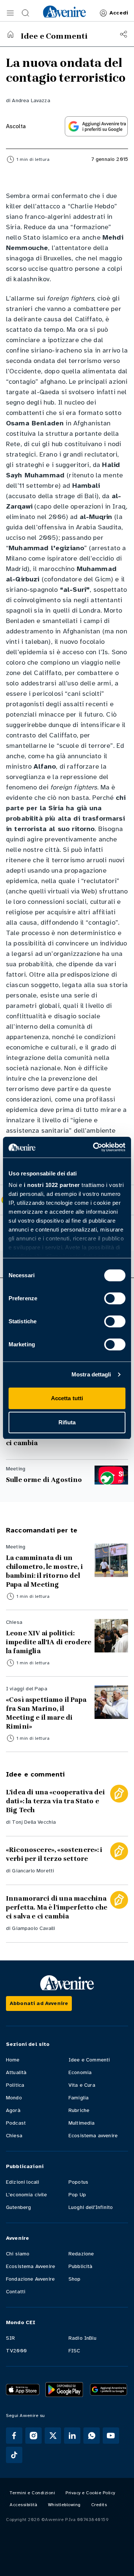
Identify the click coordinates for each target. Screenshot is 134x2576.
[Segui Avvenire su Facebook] (14, 2436)
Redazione (81, 2254)
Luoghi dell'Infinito (91, 2207)
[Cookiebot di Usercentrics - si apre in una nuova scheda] (95, 1147)
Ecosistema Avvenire (31, 2266)
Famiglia (79, 2098)
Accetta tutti (67, 1398)
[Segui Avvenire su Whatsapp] (92, 2436)
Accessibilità (24, 2505)
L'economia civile (26, 2195)
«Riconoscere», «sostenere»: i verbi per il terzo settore (54, 1854)
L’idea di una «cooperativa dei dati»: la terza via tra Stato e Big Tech (55, 1801)
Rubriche (79, 2110)
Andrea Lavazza (31, 100)
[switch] (115, 1298)
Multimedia (82, 2123)
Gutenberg (18, 2207)
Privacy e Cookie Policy (90, 2493)
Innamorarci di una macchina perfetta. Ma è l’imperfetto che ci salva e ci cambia (57, 1907)
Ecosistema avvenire (93, 2136)
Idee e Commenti (89, 2060)
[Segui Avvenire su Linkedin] (72, 2436)
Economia (80, 2072)
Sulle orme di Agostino (44, 1480)
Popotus (78, 2182)
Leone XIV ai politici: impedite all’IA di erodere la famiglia (49, 1642)
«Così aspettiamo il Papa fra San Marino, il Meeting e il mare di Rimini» (46, 1713)
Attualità (16, 2072)
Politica (15, 2085)
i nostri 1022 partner (52, 1185)
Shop (75, 2279)
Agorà (13, 2110)
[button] (10, 13)
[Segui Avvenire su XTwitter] (53, 2436)
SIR (10, 2338)
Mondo (14, 2098)
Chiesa (14, 2136)
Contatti (16, 2292)
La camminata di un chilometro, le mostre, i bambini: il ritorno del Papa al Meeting (44, 1571)
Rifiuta (67, 1422)
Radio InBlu (82, 2338)
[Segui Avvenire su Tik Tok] (14, 2455)
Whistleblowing (64, 2505)
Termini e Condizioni (32, 2493)
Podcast (16, 2123)
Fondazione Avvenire (30, 2279)
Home (13, 2060)
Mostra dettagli (91, 1374)
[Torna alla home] (10, 34)
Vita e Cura (82, 2085)
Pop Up (77, 2195)
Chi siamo (18, 2254)
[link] (64, 12)
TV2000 (16, 2351)
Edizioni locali (23, 2182)
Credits (99, 2505)
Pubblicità (81, 2266)
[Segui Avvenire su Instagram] (33, 2436)
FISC (74, 2351)
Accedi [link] (119, 13)
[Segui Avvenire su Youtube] (111, 2436)
